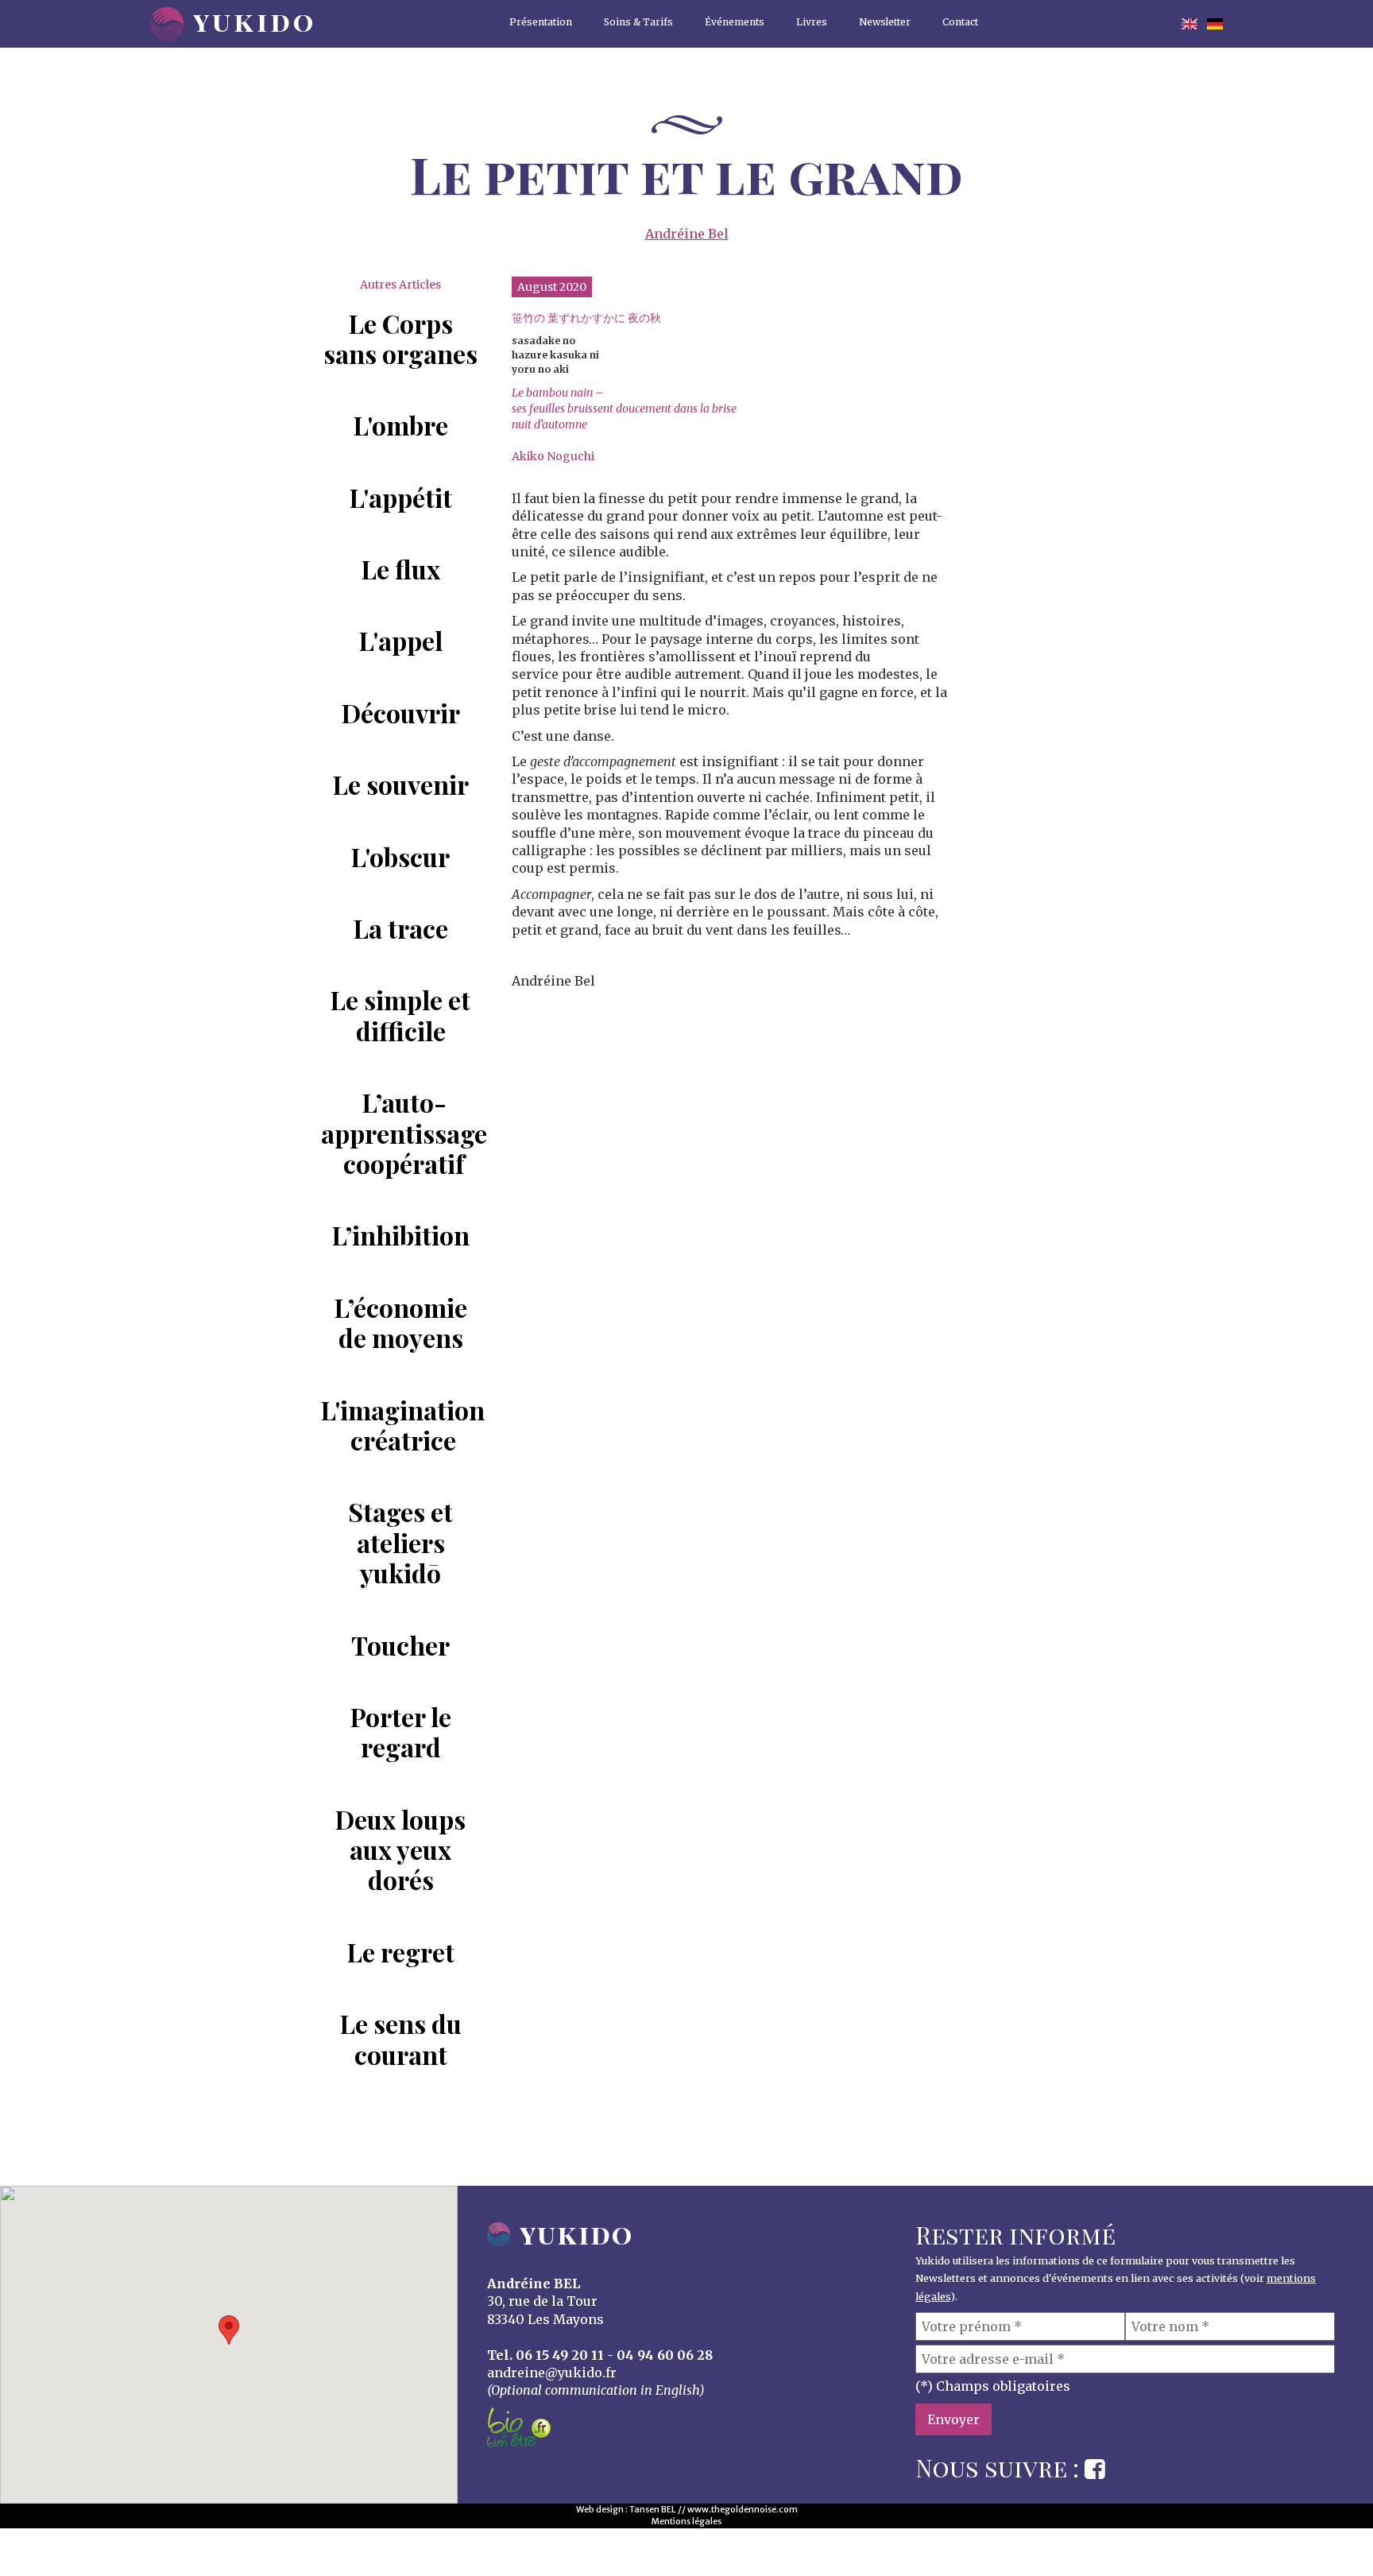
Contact (960, 22)
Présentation (541, 22)
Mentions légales (686, 2521)
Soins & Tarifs (638, 22)
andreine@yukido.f (549, 2373)
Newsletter (885, 22)
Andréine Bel (687, 234)
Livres (812, 22)
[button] (229, 2330)
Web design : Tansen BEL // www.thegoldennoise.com (687, 2509)
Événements (735, 22)
